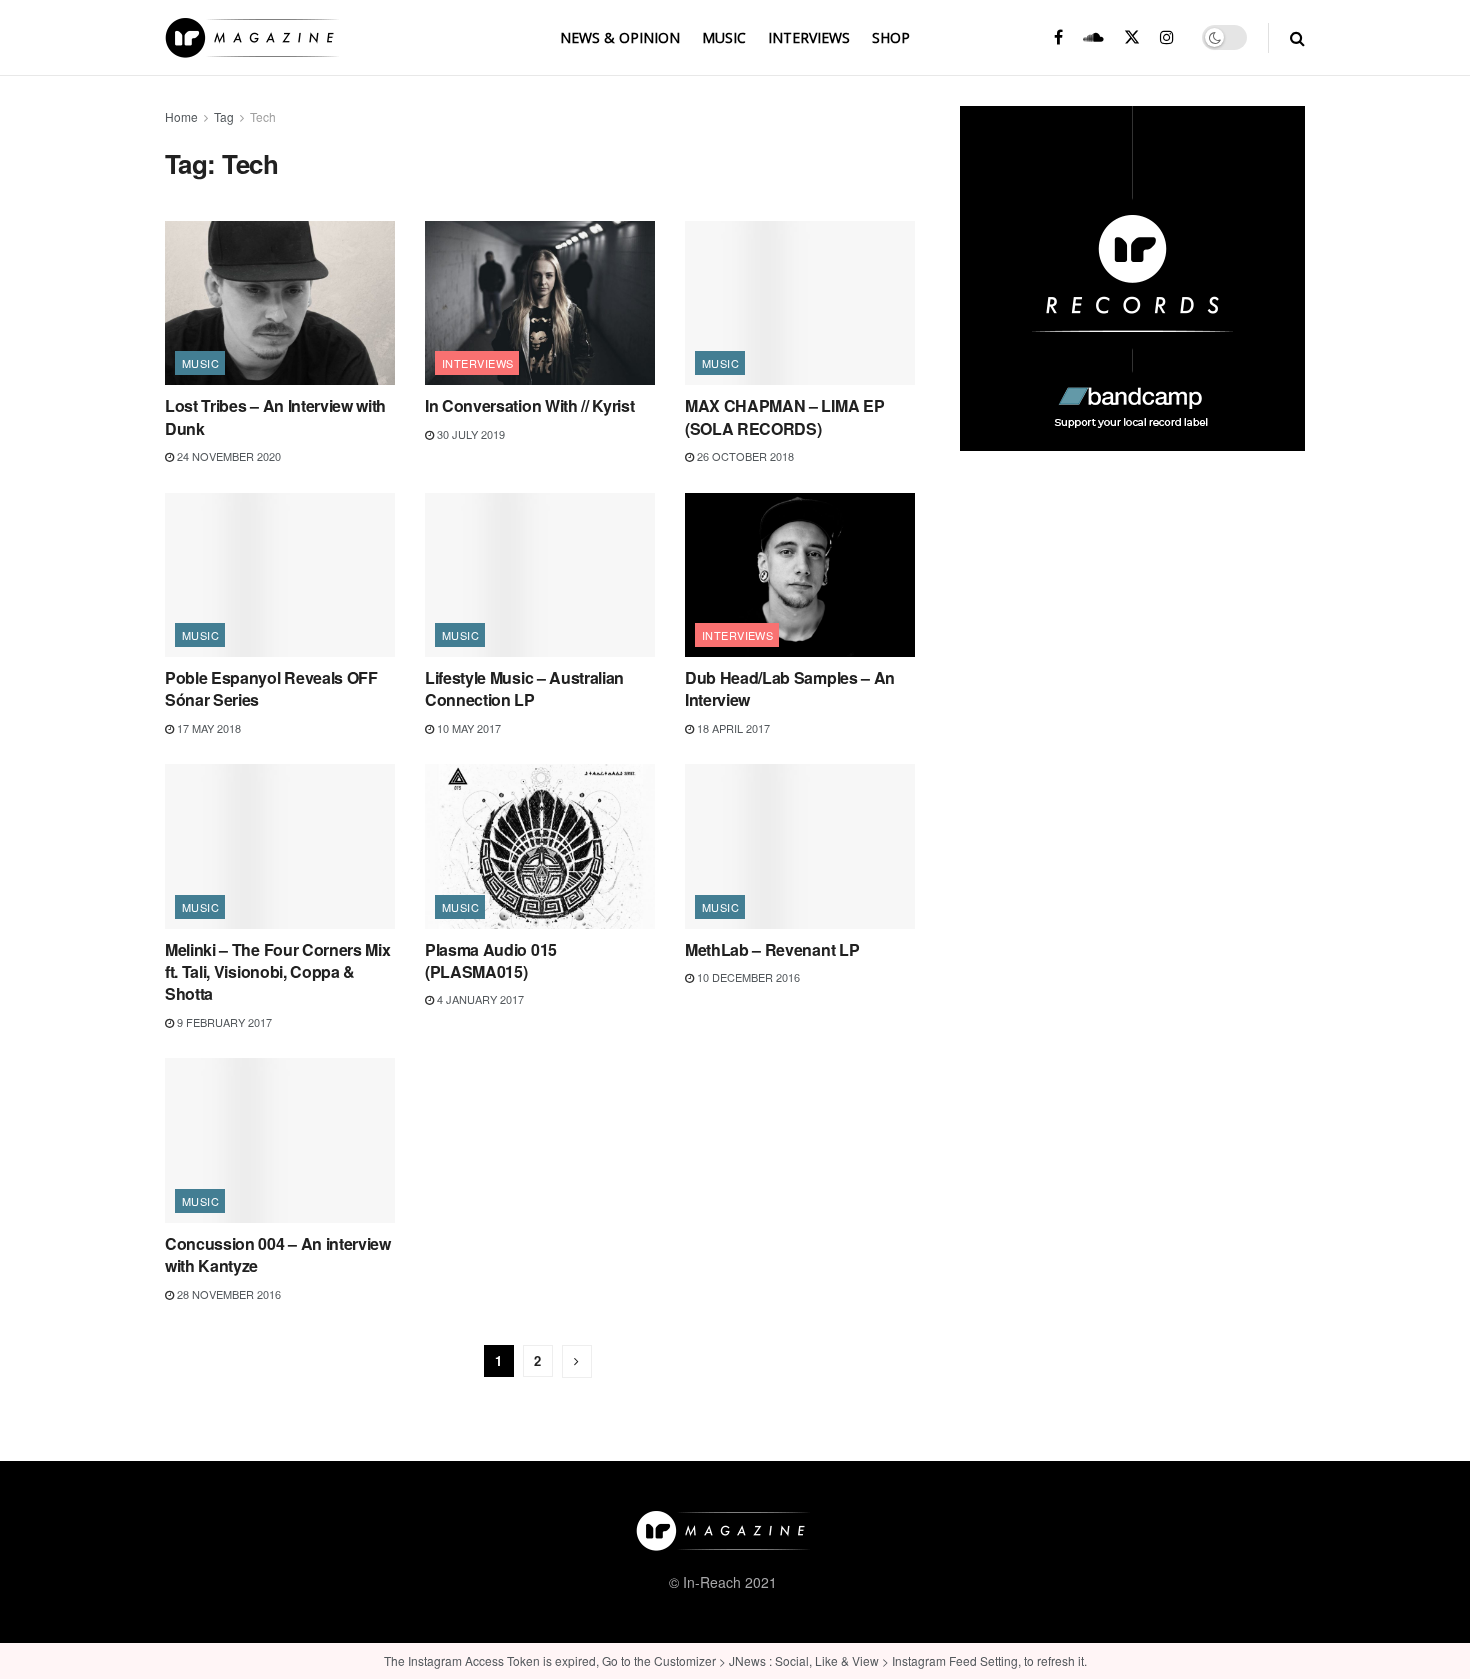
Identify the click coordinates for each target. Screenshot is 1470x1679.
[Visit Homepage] (252, 38)
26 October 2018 (744, 456)
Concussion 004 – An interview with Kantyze (278, 1254)
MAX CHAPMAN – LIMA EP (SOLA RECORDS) (784, 416)
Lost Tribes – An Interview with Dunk (275, 416)
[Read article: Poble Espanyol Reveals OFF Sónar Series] (280, 575)
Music (724, 37)
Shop (891, 37)
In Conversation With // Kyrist (529, 405)
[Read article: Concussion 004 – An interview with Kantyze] (280, 1140)
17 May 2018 (207, 728)
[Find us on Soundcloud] (1093, 37)
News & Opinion (620, 37)
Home (181, 116)
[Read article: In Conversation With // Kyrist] (540, 303)
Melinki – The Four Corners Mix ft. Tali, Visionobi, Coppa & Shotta (277, 972)
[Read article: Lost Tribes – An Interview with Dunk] (280, 303)
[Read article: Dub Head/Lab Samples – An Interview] (800, 575)
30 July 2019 (469, 434)
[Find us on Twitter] (1132, 37)
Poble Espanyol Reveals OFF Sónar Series (271, 688)
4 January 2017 (479, 999)
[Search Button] (1297, 37)
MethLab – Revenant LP (772, 949)
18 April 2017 (732, 728)
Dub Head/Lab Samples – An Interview (790, 688)
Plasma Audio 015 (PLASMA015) (491, 960)
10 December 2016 (747, 977)
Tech (263, 116)
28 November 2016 (227, 1294)
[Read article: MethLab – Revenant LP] (800, 846)
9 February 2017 (223, 1022)
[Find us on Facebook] (1058, 37)
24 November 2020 (227, 456)
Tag (224, 116)
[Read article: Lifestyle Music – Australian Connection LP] (540, 575)
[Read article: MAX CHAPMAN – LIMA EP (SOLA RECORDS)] (800, 303)
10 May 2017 (467, 728)
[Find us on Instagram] (1167, 37)
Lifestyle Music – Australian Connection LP (524, 688)
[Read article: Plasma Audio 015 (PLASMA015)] (540, 846)
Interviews (809, 37)
